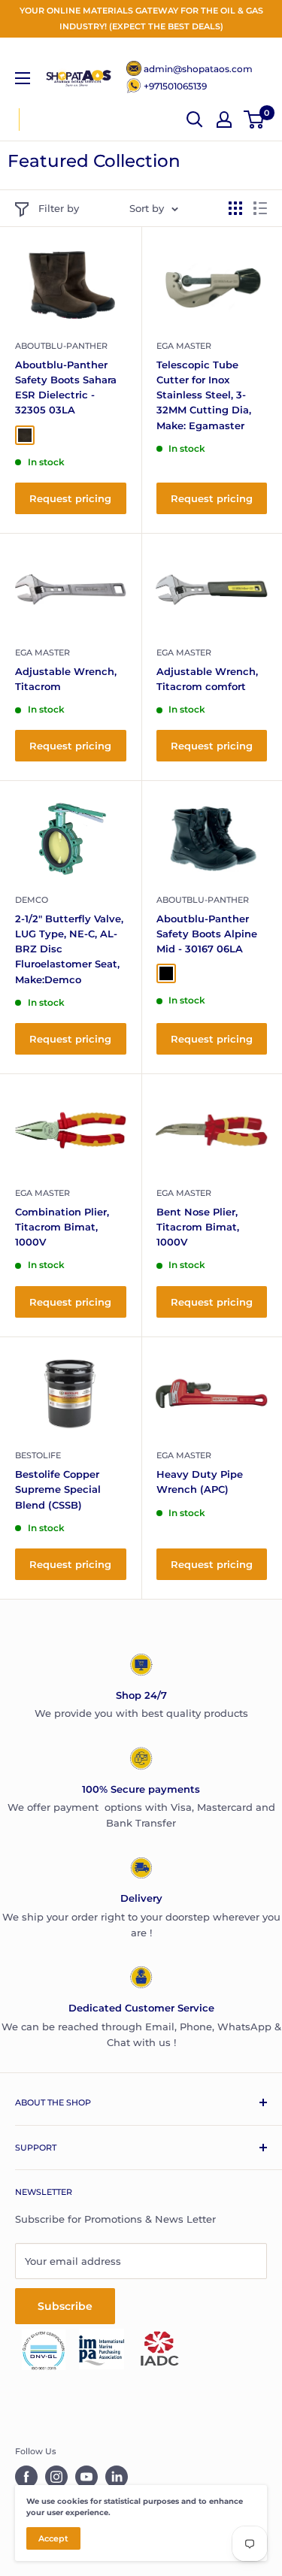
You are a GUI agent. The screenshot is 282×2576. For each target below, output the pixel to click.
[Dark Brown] (25, 435)
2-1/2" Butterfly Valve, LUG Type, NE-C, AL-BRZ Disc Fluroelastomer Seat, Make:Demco (69, 949)
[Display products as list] (260, 208)
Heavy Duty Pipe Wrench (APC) (200, 1482)
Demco (32, 900)
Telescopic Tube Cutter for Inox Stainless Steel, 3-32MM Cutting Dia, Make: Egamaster (204, 395)
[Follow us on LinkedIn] (117, 2477)
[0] (255, 120)
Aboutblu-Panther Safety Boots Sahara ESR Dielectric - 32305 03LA (66, 387)
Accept (53, 2538)
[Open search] (195, 120)
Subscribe (65, 2306)
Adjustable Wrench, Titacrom (66, 679)
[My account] (224, 120)
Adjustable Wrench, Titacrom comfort (207, 679)
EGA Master (184, 346)
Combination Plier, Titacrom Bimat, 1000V (62, 1227)
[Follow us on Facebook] (26, 2477)
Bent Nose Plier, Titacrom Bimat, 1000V (198, 1227)
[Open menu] (23, 78)
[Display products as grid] (235, 208)
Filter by (59, 208)
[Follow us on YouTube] (86, 2477)
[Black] (166, 973)
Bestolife (38, 1455)
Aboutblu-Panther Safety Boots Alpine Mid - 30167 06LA (207, 934)
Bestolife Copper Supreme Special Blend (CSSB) (58, 1489)
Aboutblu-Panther (61, 346)
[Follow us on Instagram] (56, 2477)
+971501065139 (175, 86)
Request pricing (70, 498)
